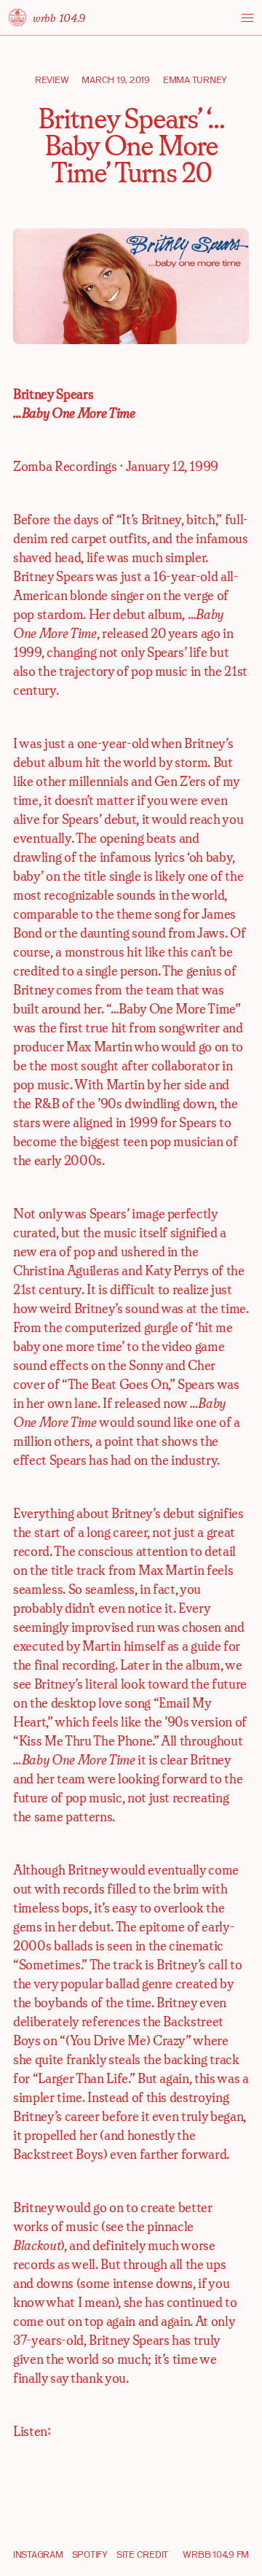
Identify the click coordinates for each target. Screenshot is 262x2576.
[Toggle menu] (247, 18)
